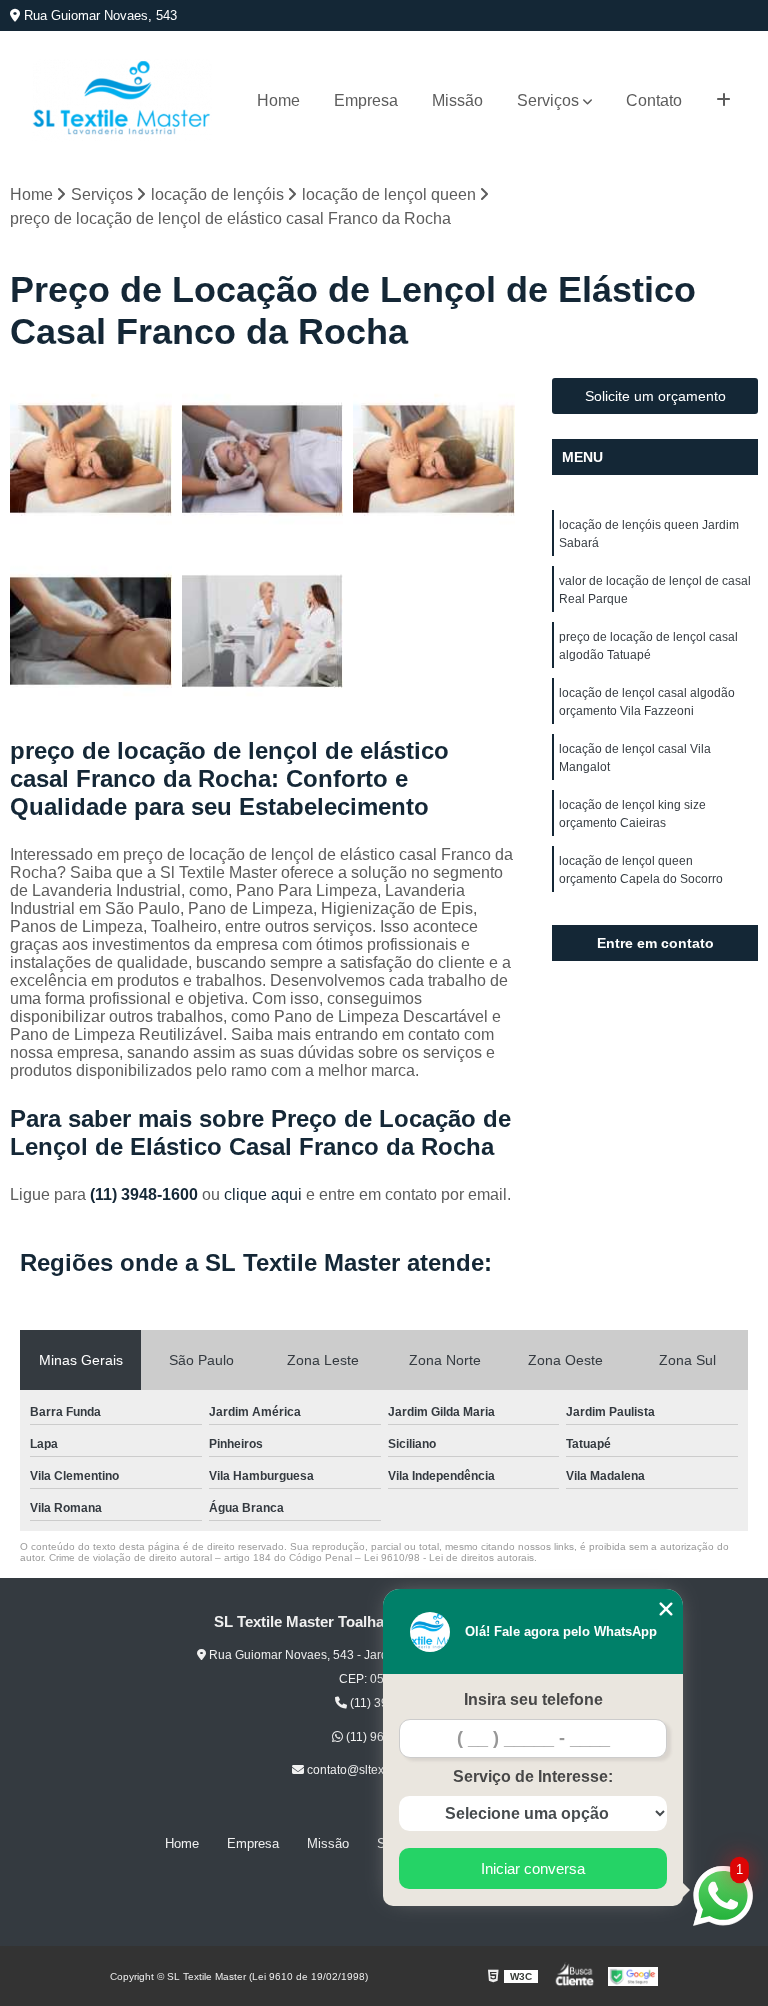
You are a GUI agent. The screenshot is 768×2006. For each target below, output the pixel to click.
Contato (654, 100)
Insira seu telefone (533, 1699)
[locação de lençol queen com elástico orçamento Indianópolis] (91, 631)
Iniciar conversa (533, 1868)
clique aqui (263, 1194)
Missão (457, 100)
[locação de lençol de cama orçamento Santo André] (263, 631)
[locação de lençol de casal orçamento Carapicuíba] (434, 459)
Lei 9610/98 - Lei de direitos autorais (449, 1557)
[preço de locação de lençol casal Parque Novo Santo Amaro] (91, 459)
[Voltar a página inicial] (122, 100)
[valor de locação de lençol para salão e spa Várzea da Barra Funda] (263, 459)
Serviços (548, 100)
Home (278, 100)
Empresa (366, 100)
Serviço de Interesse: (533, 1776)
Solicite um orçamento (655, 396)
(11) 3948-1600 (146, 1194)
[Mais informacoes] (723, 101)
